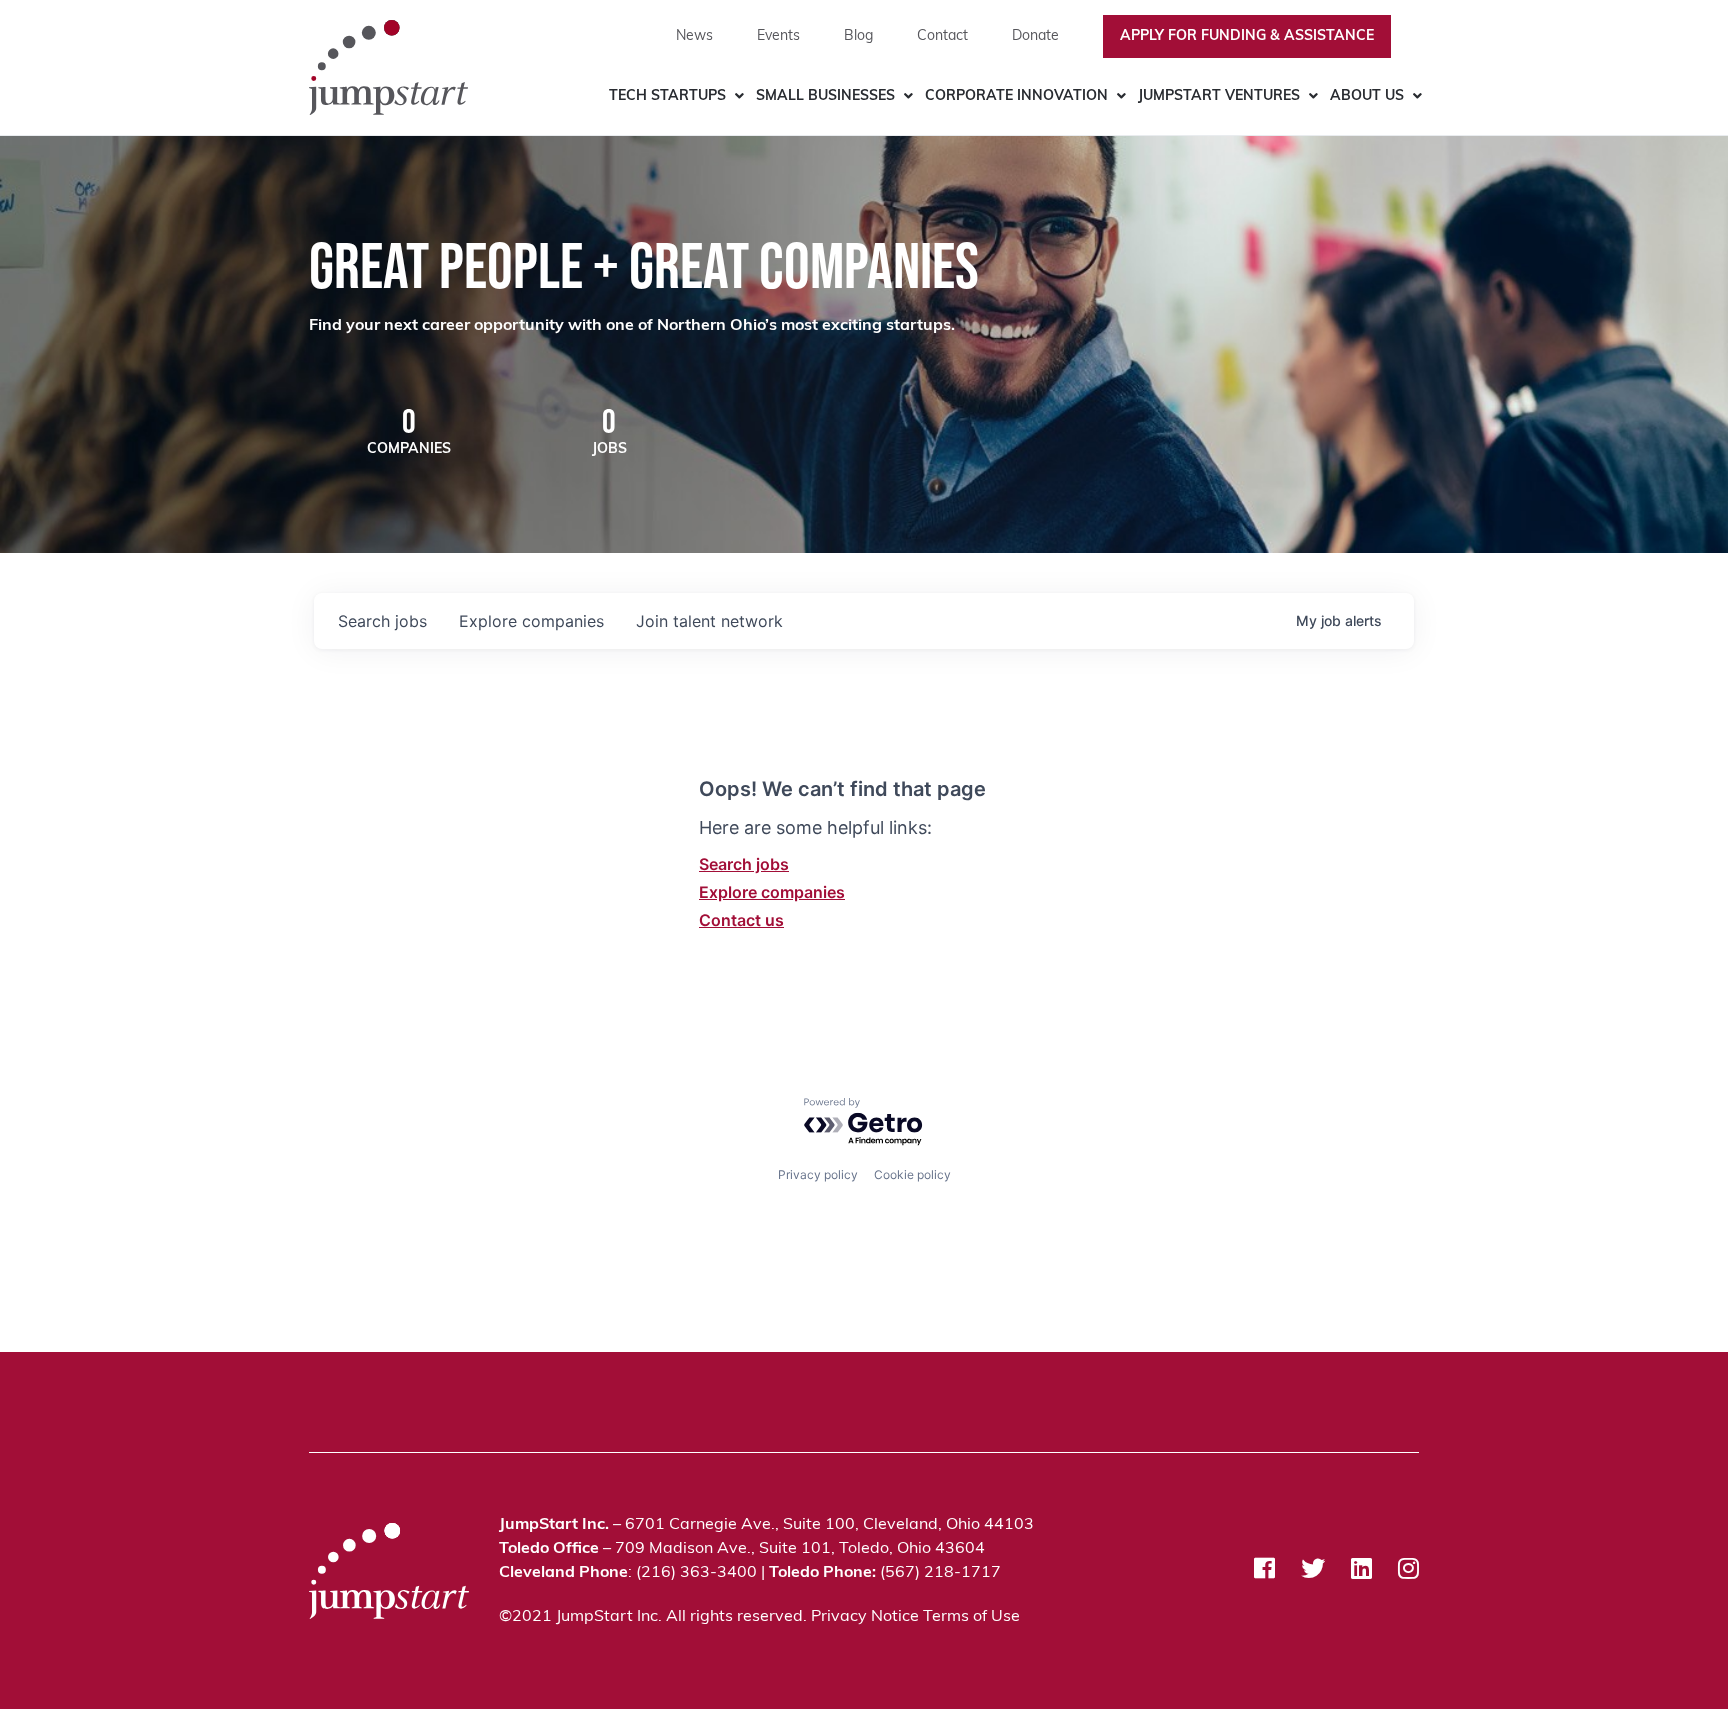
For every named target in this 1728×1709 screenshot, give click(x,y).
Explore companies (772, 892)
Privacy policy (818, 1174)
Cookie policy (912, 1174)
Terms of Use (971, 1617)
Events (778, 36)
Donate (1035, 36)
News (694, 36)
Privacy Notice (865, 1617)
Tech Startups (667, 96)
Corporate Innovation (1016, 96)
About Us (1367, 96)
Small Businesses (825, 96)
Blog (858, 36)
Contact (942, 36)
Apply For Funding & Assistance (1247, 36)
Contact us (741, 920)
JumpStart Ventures (1219, 96)
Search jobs (744, 864)
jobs (382, 621)
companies (531, 621)
